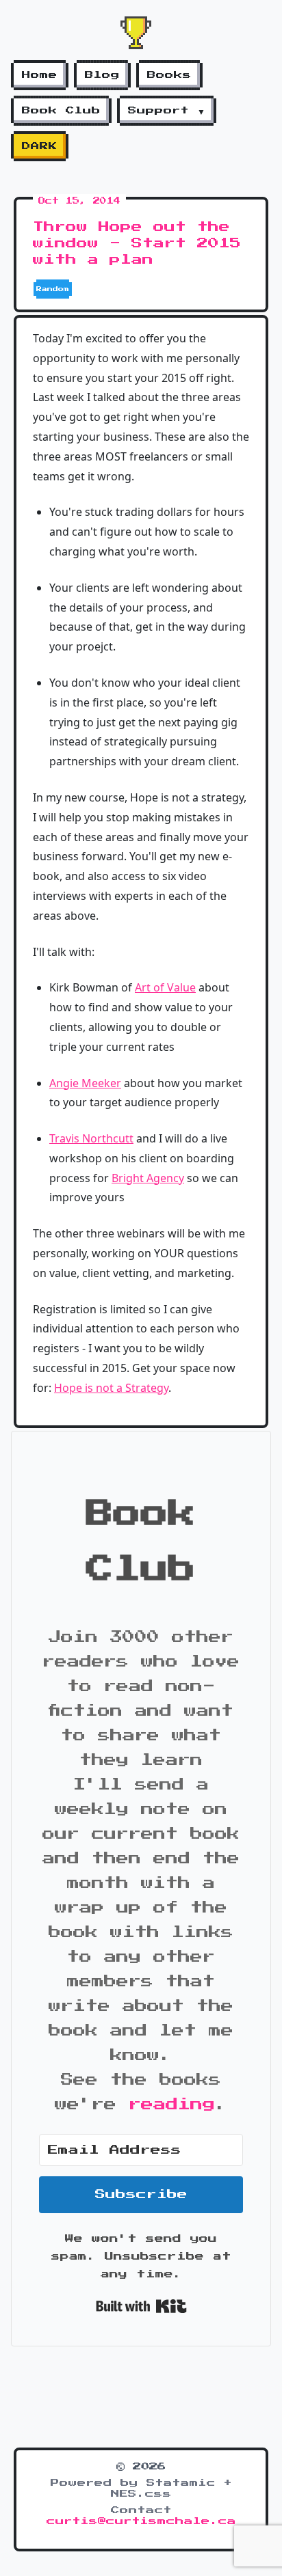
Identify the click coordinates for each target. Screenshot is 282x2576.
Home (40, 75)
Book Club (61, 111)
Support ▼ (167, 111)
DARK (40, 146)
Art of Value (165, 987)
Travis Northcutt (91, 1138)
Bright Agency (148, 1178)
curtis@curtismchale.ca (141, 2521)
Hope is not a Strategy (111, 1388)
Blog (102, 75)
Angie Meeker (85, 1083)
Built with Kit (141, 2306)
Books (169, 75)
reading (172, 2105)
